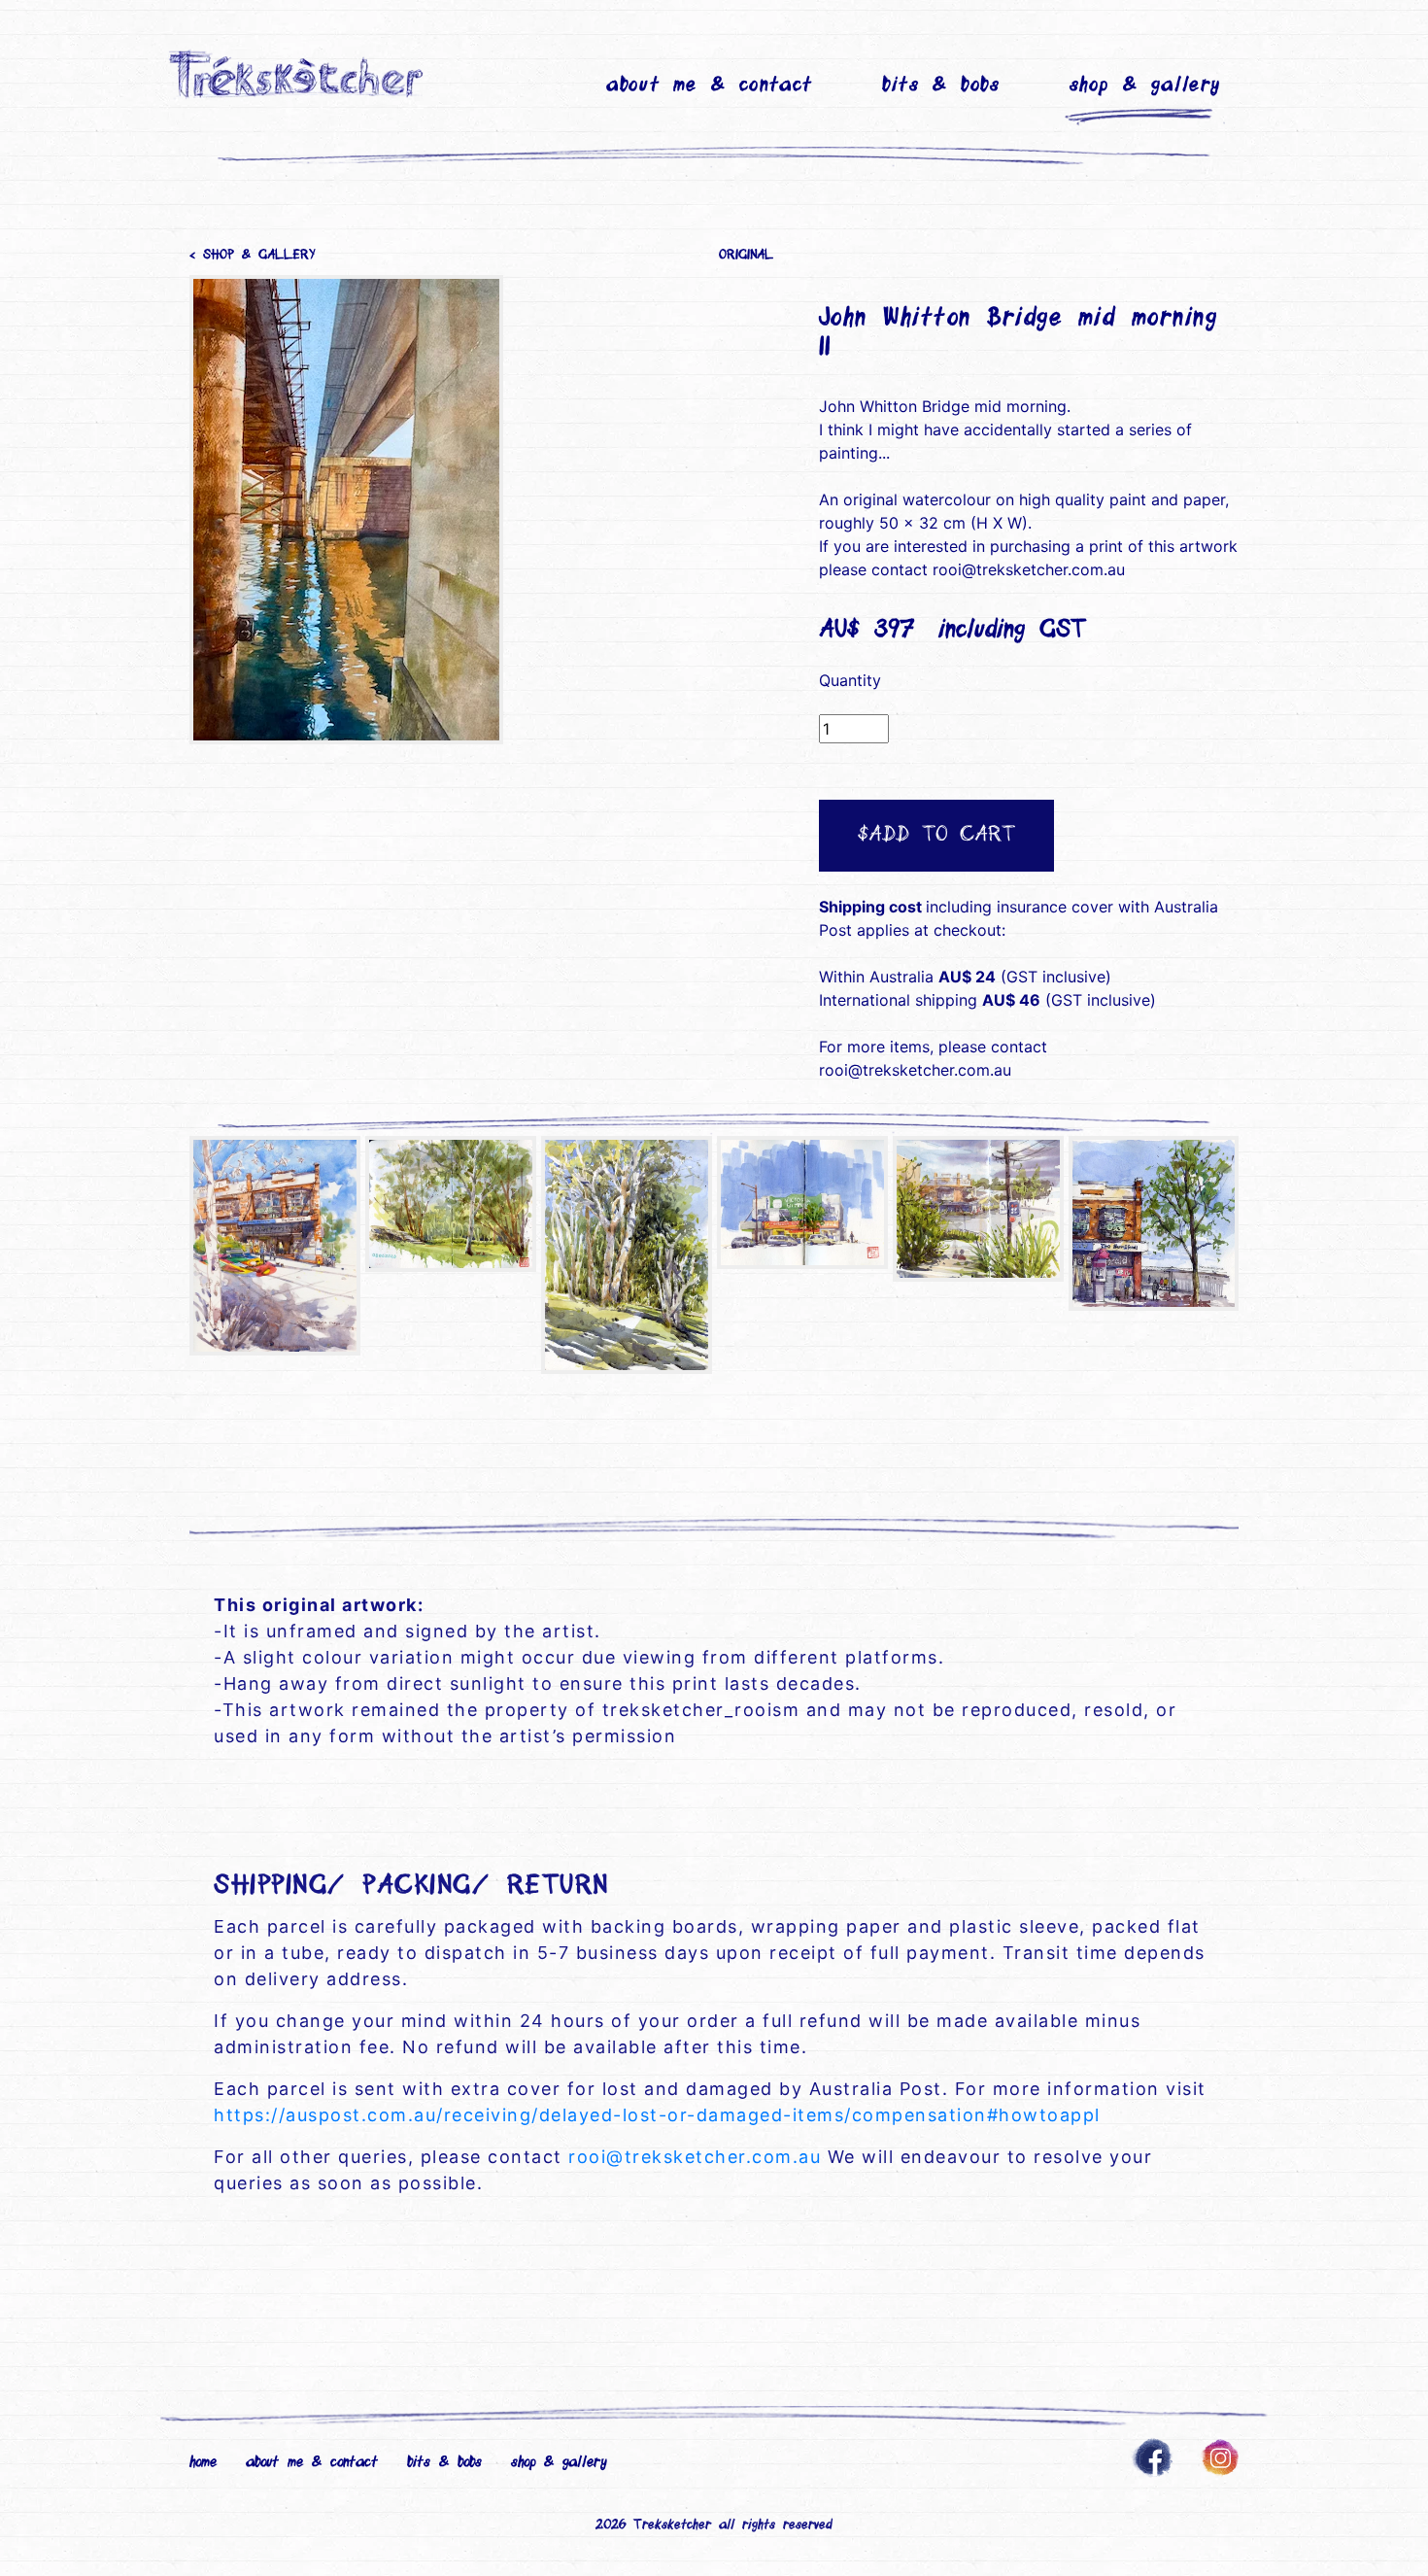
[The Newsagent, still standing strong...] (275, 1246)
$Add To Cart (936, 835)
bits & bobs (941, 86)
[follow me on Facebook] (1152, 2456)
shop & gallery (1145, 86)
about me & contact (710, 86)
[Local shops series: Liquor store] (802, 1202)
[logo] (299, 73)
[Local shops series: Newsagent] (1154, 1223)
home (203, 2462)
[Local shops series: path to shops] (978, 1209)
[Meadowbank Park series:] (451, 1204)
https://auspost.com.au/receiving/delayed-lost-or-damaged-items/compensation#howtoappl (657, 2115)
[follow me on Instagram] (1221, 2456)
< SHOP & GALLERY (252, 256)
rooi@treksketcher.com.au (695, 2157)
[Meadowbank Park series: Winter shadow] (627, 1255)
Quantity (850, 680)
